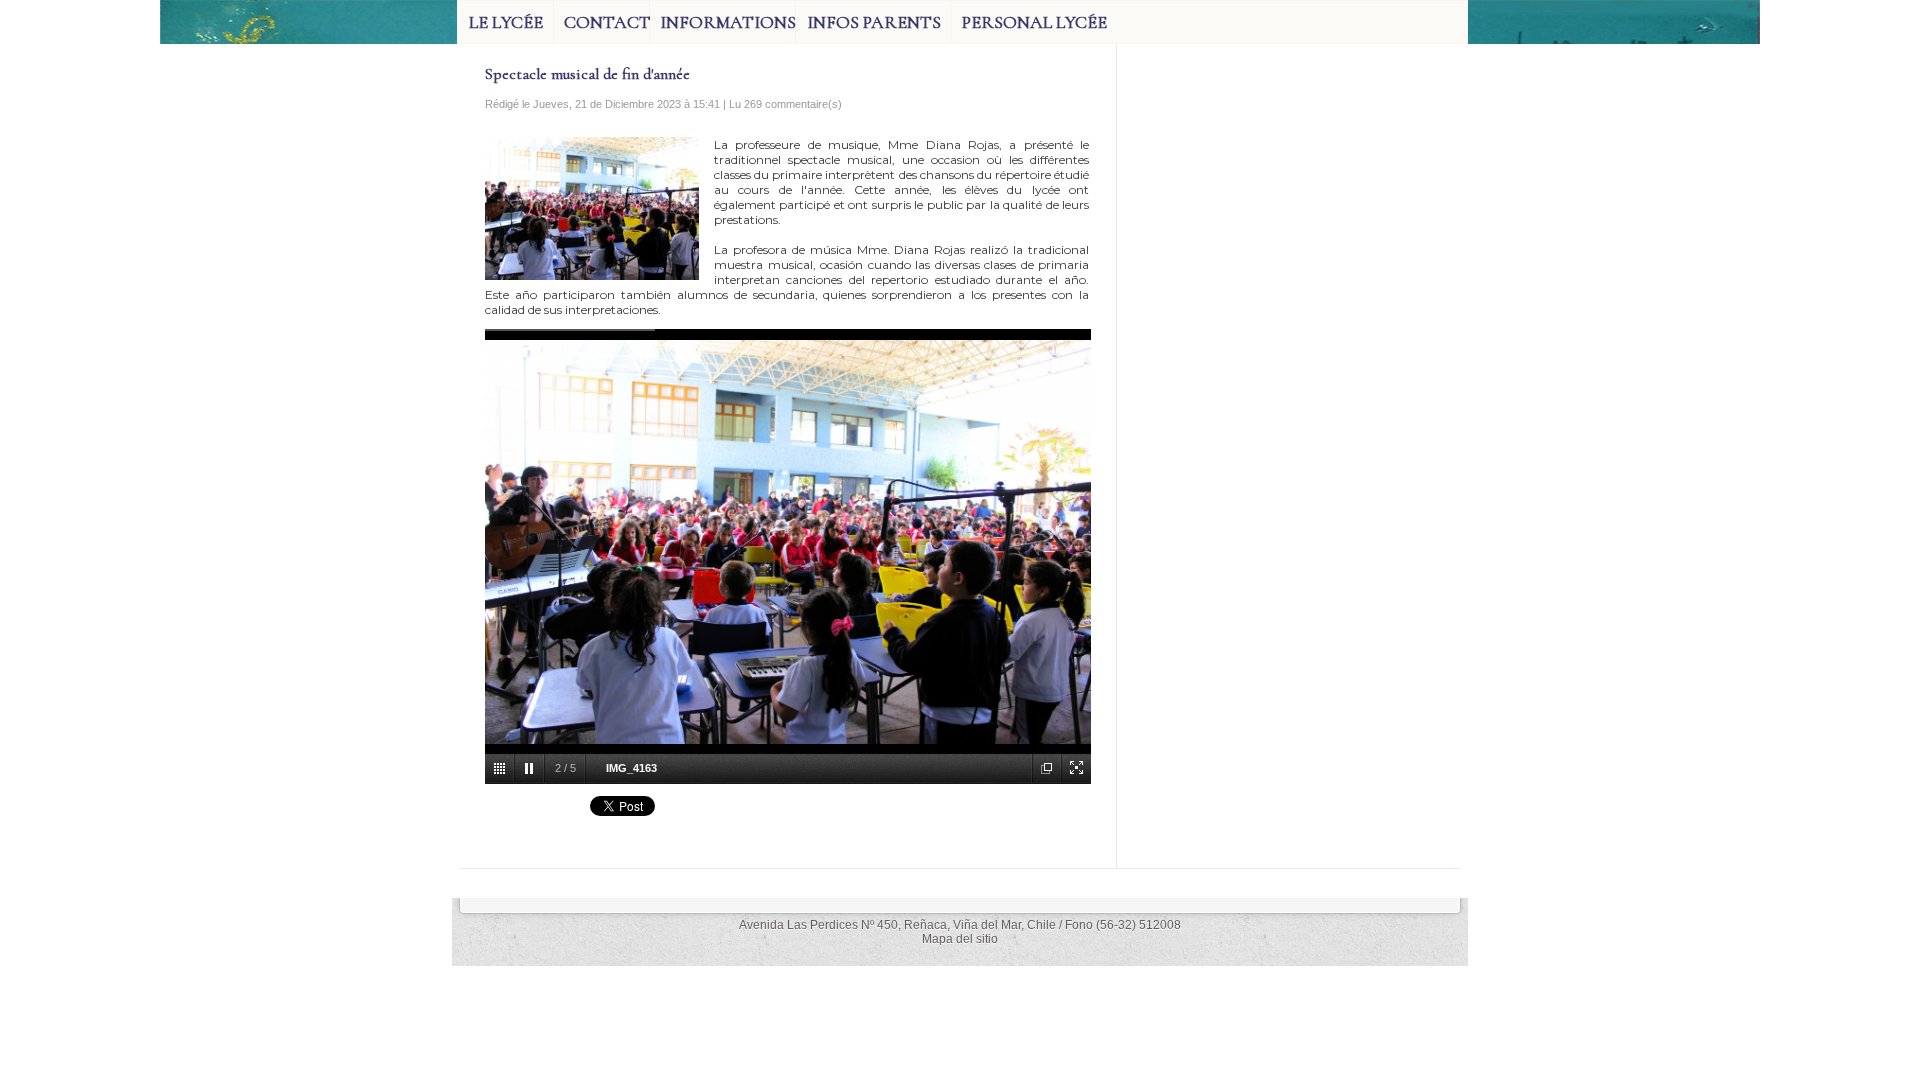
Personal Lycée (1034, 22)
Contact (606, 22)
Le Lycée (506, 22)
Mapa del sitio (960, 939)
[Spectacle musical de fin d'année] (592, 143)
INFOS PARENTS (874, 22)
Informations (727, 22)
